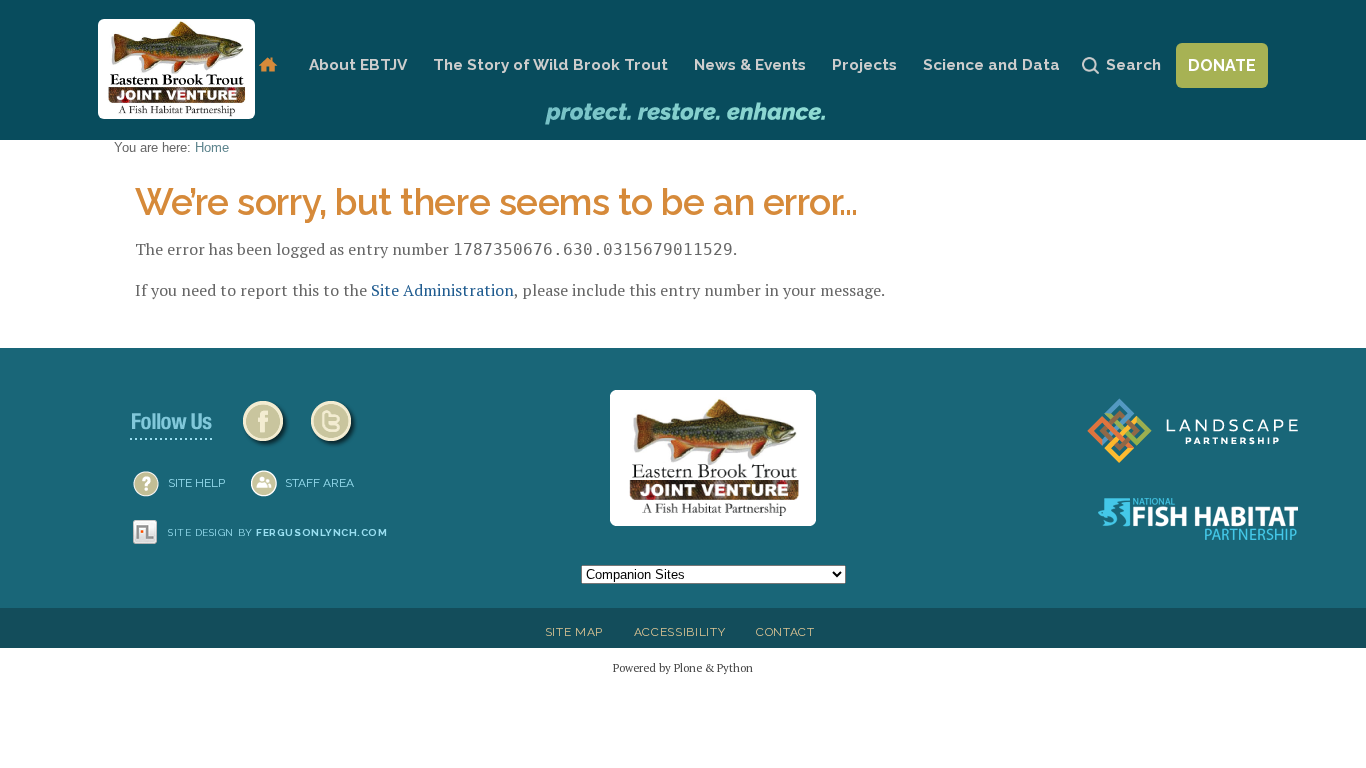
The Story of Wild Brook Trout (550, 65)
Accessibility (680, 632)
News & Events (750, 65)
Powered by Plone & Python (683, 667)
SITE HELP (196, 483)
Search (1133, 65)
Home (267, 65)
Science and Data (991, 65)
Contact (785, 632)
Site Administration (442, 290)
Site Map (574, 632)
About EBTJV (358, 65)
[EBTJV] (176, 69)
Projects (864, 65)
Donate (1222, 65)
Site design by (278, 532)
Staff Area (319, 483)
